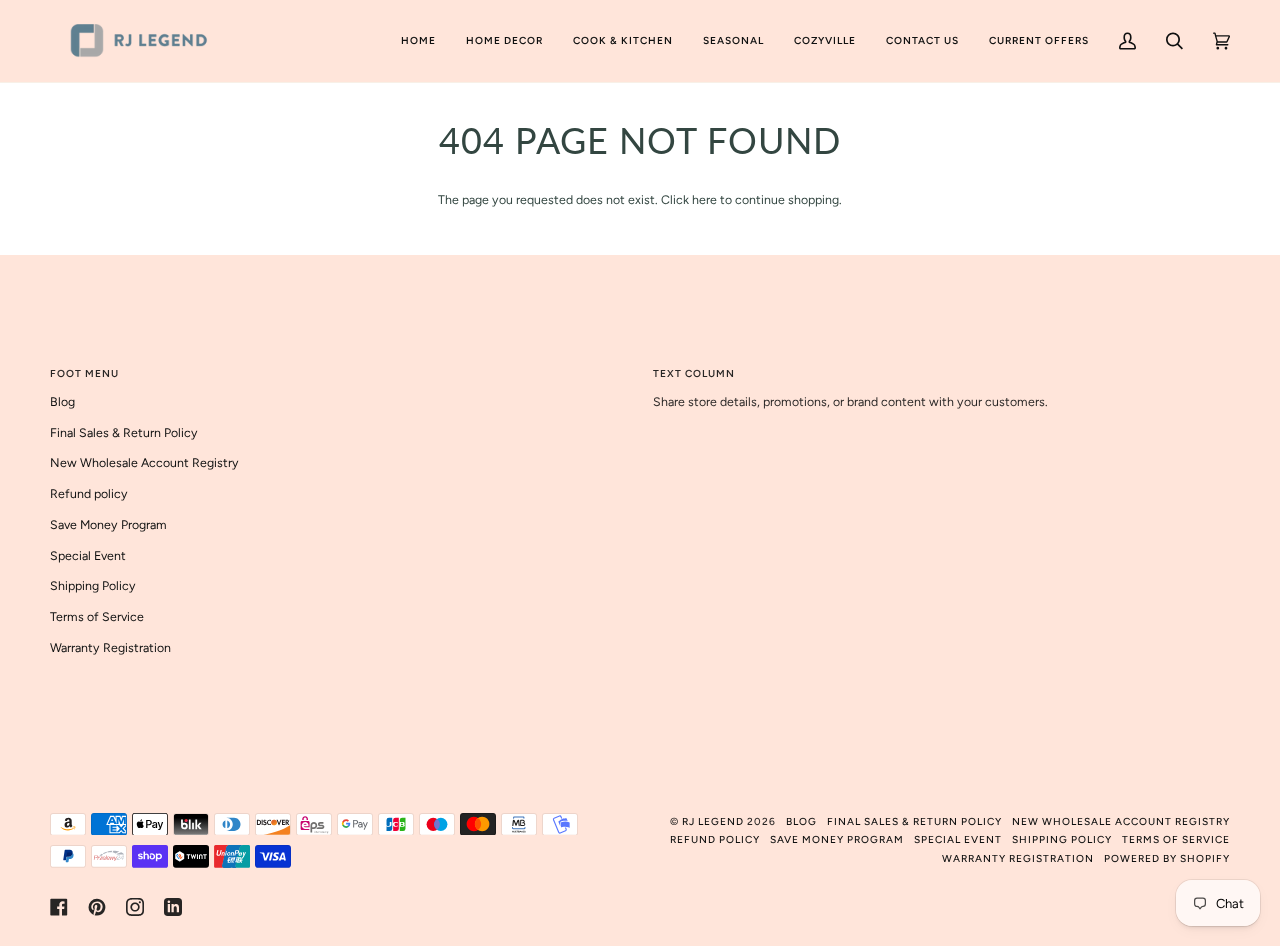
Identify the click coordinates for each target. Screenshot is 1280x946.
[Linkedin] (173, 907)
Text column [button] (694, 373)
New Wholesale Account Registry (144, 462)
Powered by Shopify (1167, 858)
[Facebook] (59, 907)
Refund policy (89, 493)
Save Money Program (108, 524)
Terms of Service (97, 616)
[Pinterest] (97, 907)
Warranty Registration (110, 647)
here (704, 199)
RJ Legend (713, 821)
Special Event (88, 555)
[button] (504, 41)
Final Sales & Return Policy (124, 432)
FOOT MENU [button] (84, 373)
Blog (62, 401)
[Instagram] (135, 907)
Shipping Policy (93, 585)
